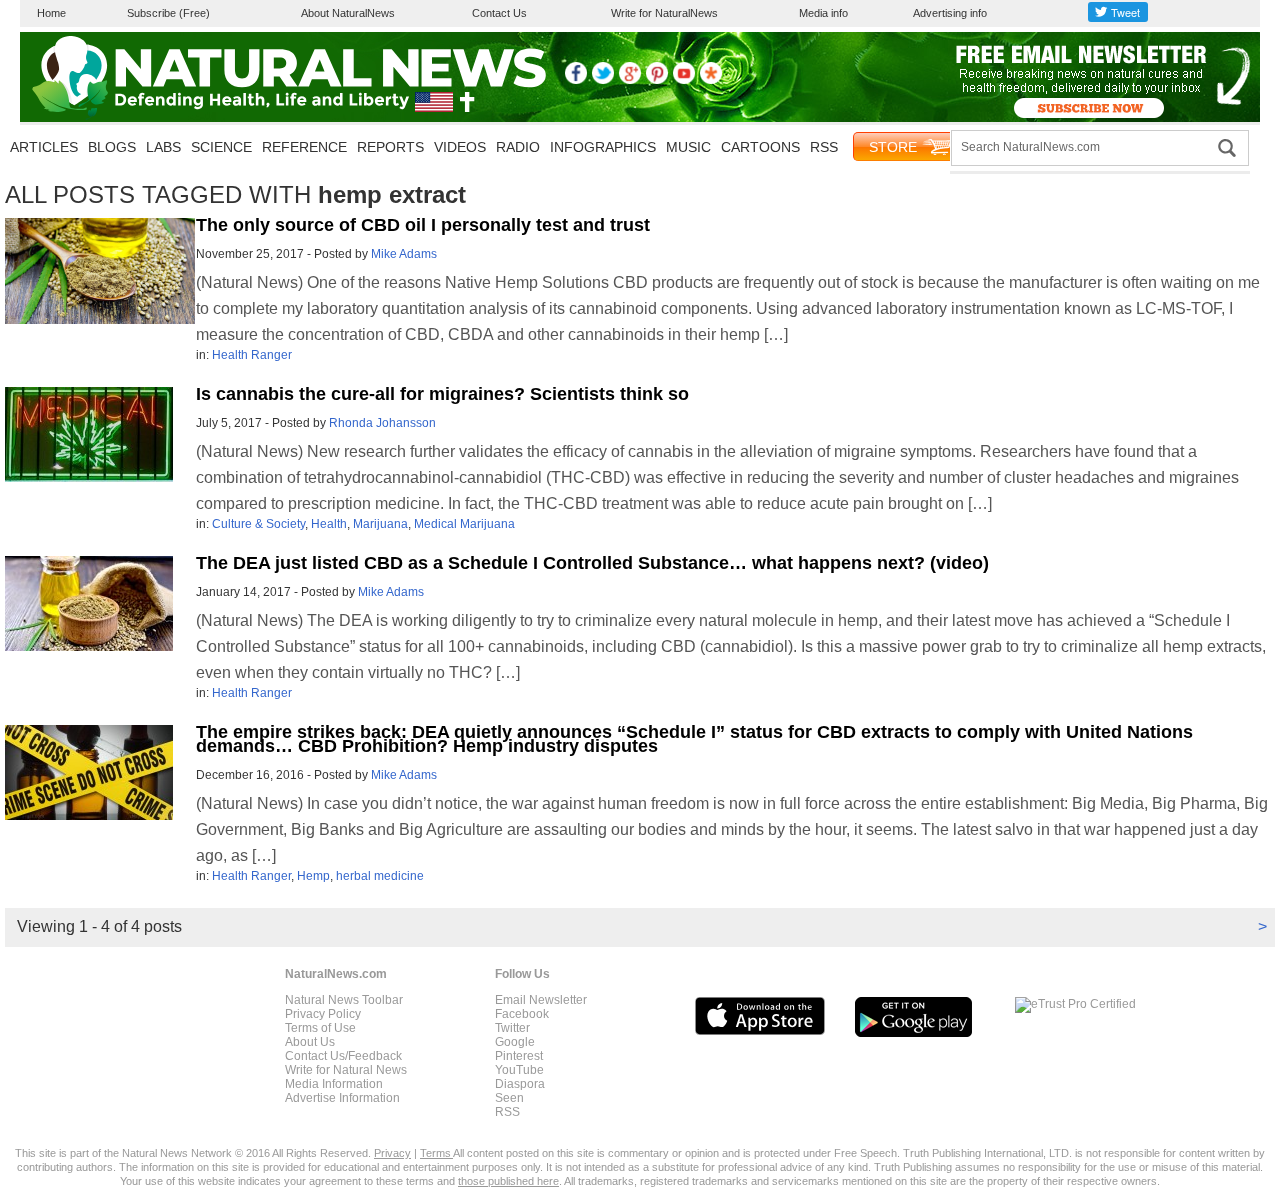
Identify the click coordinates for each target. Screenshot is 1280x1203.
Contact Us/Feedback (343, 1056)
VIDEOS (460, 147)
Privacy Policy (323, 1014)
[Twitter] (603, 80)
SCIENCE (221, 147)
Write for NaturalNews (664, 13)
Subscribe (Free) (168, 13)
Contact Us (499, 13)
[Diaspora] (711, 80)
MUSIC (688, 147)
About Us (310, 1042)
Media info (823, 13)
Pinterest (519, 1056)
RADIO (518, 147)
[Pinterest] (657, 80)
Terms (436, 1153)
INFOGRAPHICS (603, 147)
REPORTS (390, 147)
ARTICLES (44, 147)
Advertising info (950, 13)
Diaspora (520, 1084)
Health (329, 524)
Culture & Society (258, 524)
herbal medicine (380, 876)
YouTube (519, 1070)
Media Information (334, 1084)
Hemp (313, 876)
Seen (509, 1098)
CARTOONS (760, 147)
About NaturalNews (348, 13)
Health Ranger (252, 355)
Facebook (522, 1014)
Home (51, 13)
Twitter (512, 1028)
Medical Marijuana (464, 524)
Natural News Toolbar (344, 1000)
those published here (508, 1181)
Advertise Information (342, 1098)
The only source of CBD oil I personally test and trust (423, 225)
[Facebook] (576, 80)
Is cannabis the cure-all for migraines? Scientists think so (442, 394)
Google (515, 1042)
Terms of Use (320, 1028)
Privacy (392, 1153)
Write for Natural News (346, 1070)
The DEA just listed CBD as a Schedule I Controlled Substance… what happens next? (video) (592, 563)
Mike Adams (404, 254)
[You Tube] (684, 80)
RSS (824, 147)
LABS (163, 147)
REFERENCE (304, 147)
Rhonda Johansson (382, 423)
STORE (893, 147)
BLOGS (112, 147)
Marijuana (380, 524)
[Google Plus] (630, 80)
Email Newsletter (541, 1000)
